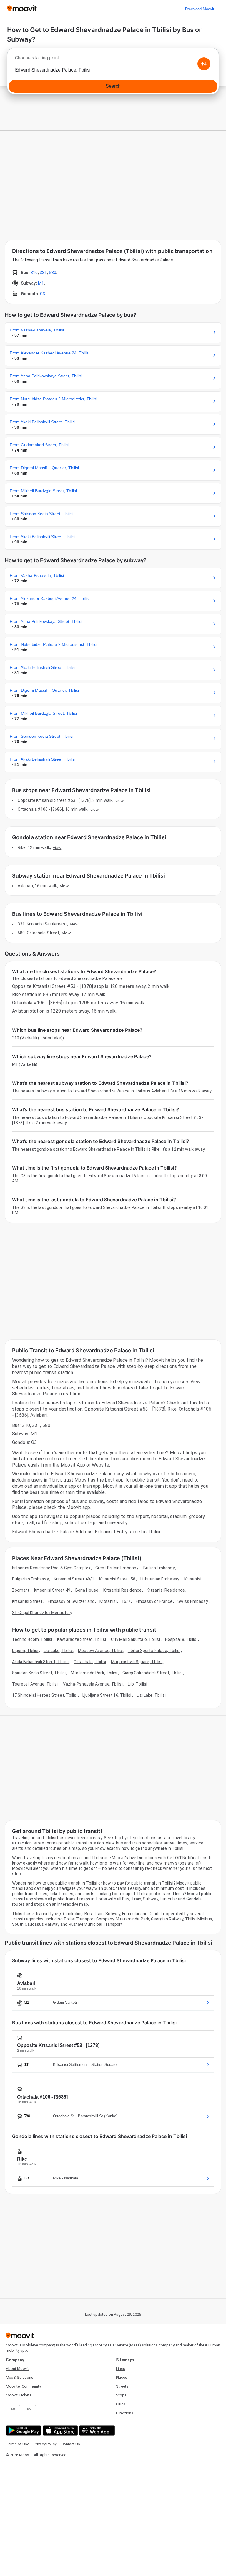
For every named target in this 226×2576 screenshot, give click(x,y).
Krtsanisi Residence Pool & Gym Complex (51, 1568)
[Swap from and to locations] (204, 64)
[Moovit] (22, 9)
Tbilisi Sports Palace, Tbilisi (154, 1651)
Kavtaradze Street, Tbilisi (82, 1639)
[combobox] (113, 59)
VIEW (119, 800)
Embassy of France (154, 1601)
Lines (121, 2369)
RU (13, 2409)
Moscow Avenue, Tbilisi (100, 1651)
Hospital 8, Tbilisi (181, 1639)
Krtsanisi (193, 1579)
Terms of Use (18, 2444)
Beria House (87, 1590)
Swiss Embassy (193, 1601)
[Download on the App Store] (60, 2430)
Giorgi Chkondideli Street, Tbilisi (152, 1673)
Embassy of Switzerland (71, 1601)
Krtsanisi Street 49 (52, 1590)
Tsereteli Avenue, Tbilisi (35, 1684)
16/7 (126, 1601)
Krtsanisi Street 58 (117, 1579)
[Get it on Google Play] (23, 2430)
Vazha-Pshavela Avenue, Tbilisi (93, 1684)
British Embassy (159, 1568)
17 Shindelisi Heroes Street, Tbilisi (45, 1695)
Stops (121, 2395)
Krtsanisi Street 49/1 (74, 1579)
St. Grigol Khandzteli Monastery (42, 1613)
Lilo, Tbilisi (137, 1684)
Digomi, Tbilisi (25, 1651)
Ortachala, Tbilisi (90, 1662)
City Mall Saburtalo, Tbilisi (136, 1639)
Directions (125, 2413)
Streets (122, 2386)
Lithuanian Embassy (160, 1579)
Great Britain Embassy (117, 1568)
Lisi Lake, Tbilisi (58, 1651)
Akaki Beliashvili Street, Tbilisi (40, 1662)
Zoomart (21, 1590)
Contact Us (71, 2444)
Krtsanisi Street (27, 1601)
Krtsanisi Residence (122, 1590)
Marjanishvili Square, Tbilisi (137, 1662)
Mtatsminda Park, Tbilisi (94, 1673)
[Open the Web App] (96, 2430)
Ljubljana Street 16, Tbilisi (107, 1695)
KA (29, 2409)
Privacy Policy (45, 2444)
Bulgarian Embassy (30, 1579)
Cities (121, 2404)
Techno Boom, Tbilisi (32, 1639)
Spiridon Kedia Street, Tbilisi (39, 1673)
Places (122, 2377)
